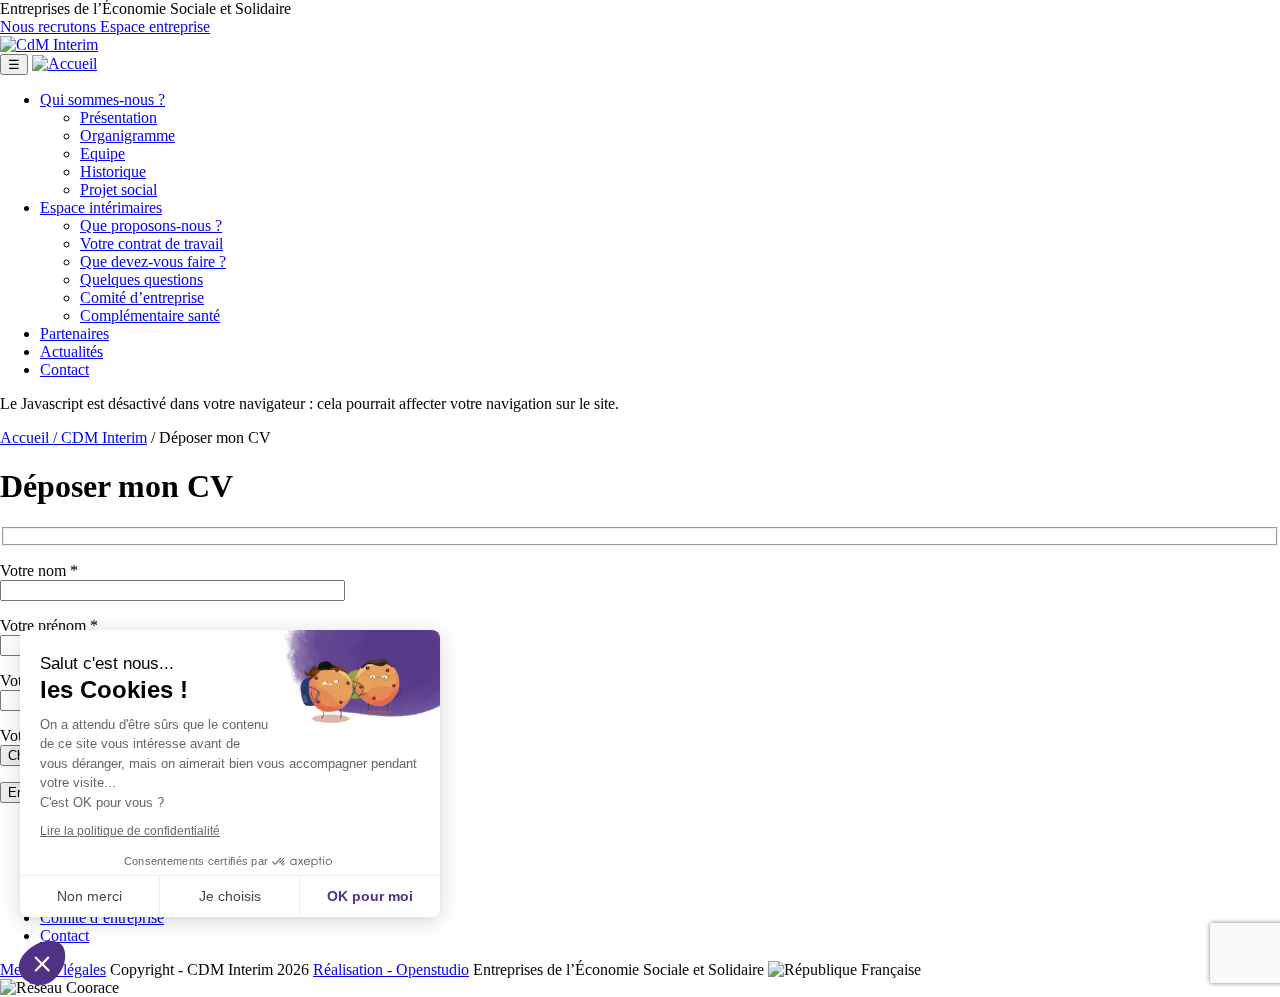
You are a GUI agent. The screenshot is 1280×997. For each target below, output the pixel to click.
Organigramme (127, 135)
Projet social (118, 189)
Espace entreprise (155, 26)
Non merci (89, 896)
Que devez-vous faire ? (153, 261)
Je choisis (230, 896)
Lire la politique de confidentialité (130, 831)
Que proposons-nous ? (151, 225)
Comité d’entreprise (142, 297)
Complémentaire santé (150, 315)
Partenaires (74, 333)
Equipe (102, 153)
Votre (151, 243)
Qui (102, 99)
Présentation (118, 117)
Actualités (71, 351)
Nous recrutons (50, 26)
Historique (113, 171)
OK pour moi (370, 896)
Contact (64, 369)
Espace (101, 207)
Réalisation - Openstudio (391, 969)
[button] (42, 963)
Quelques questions (141, 279)
